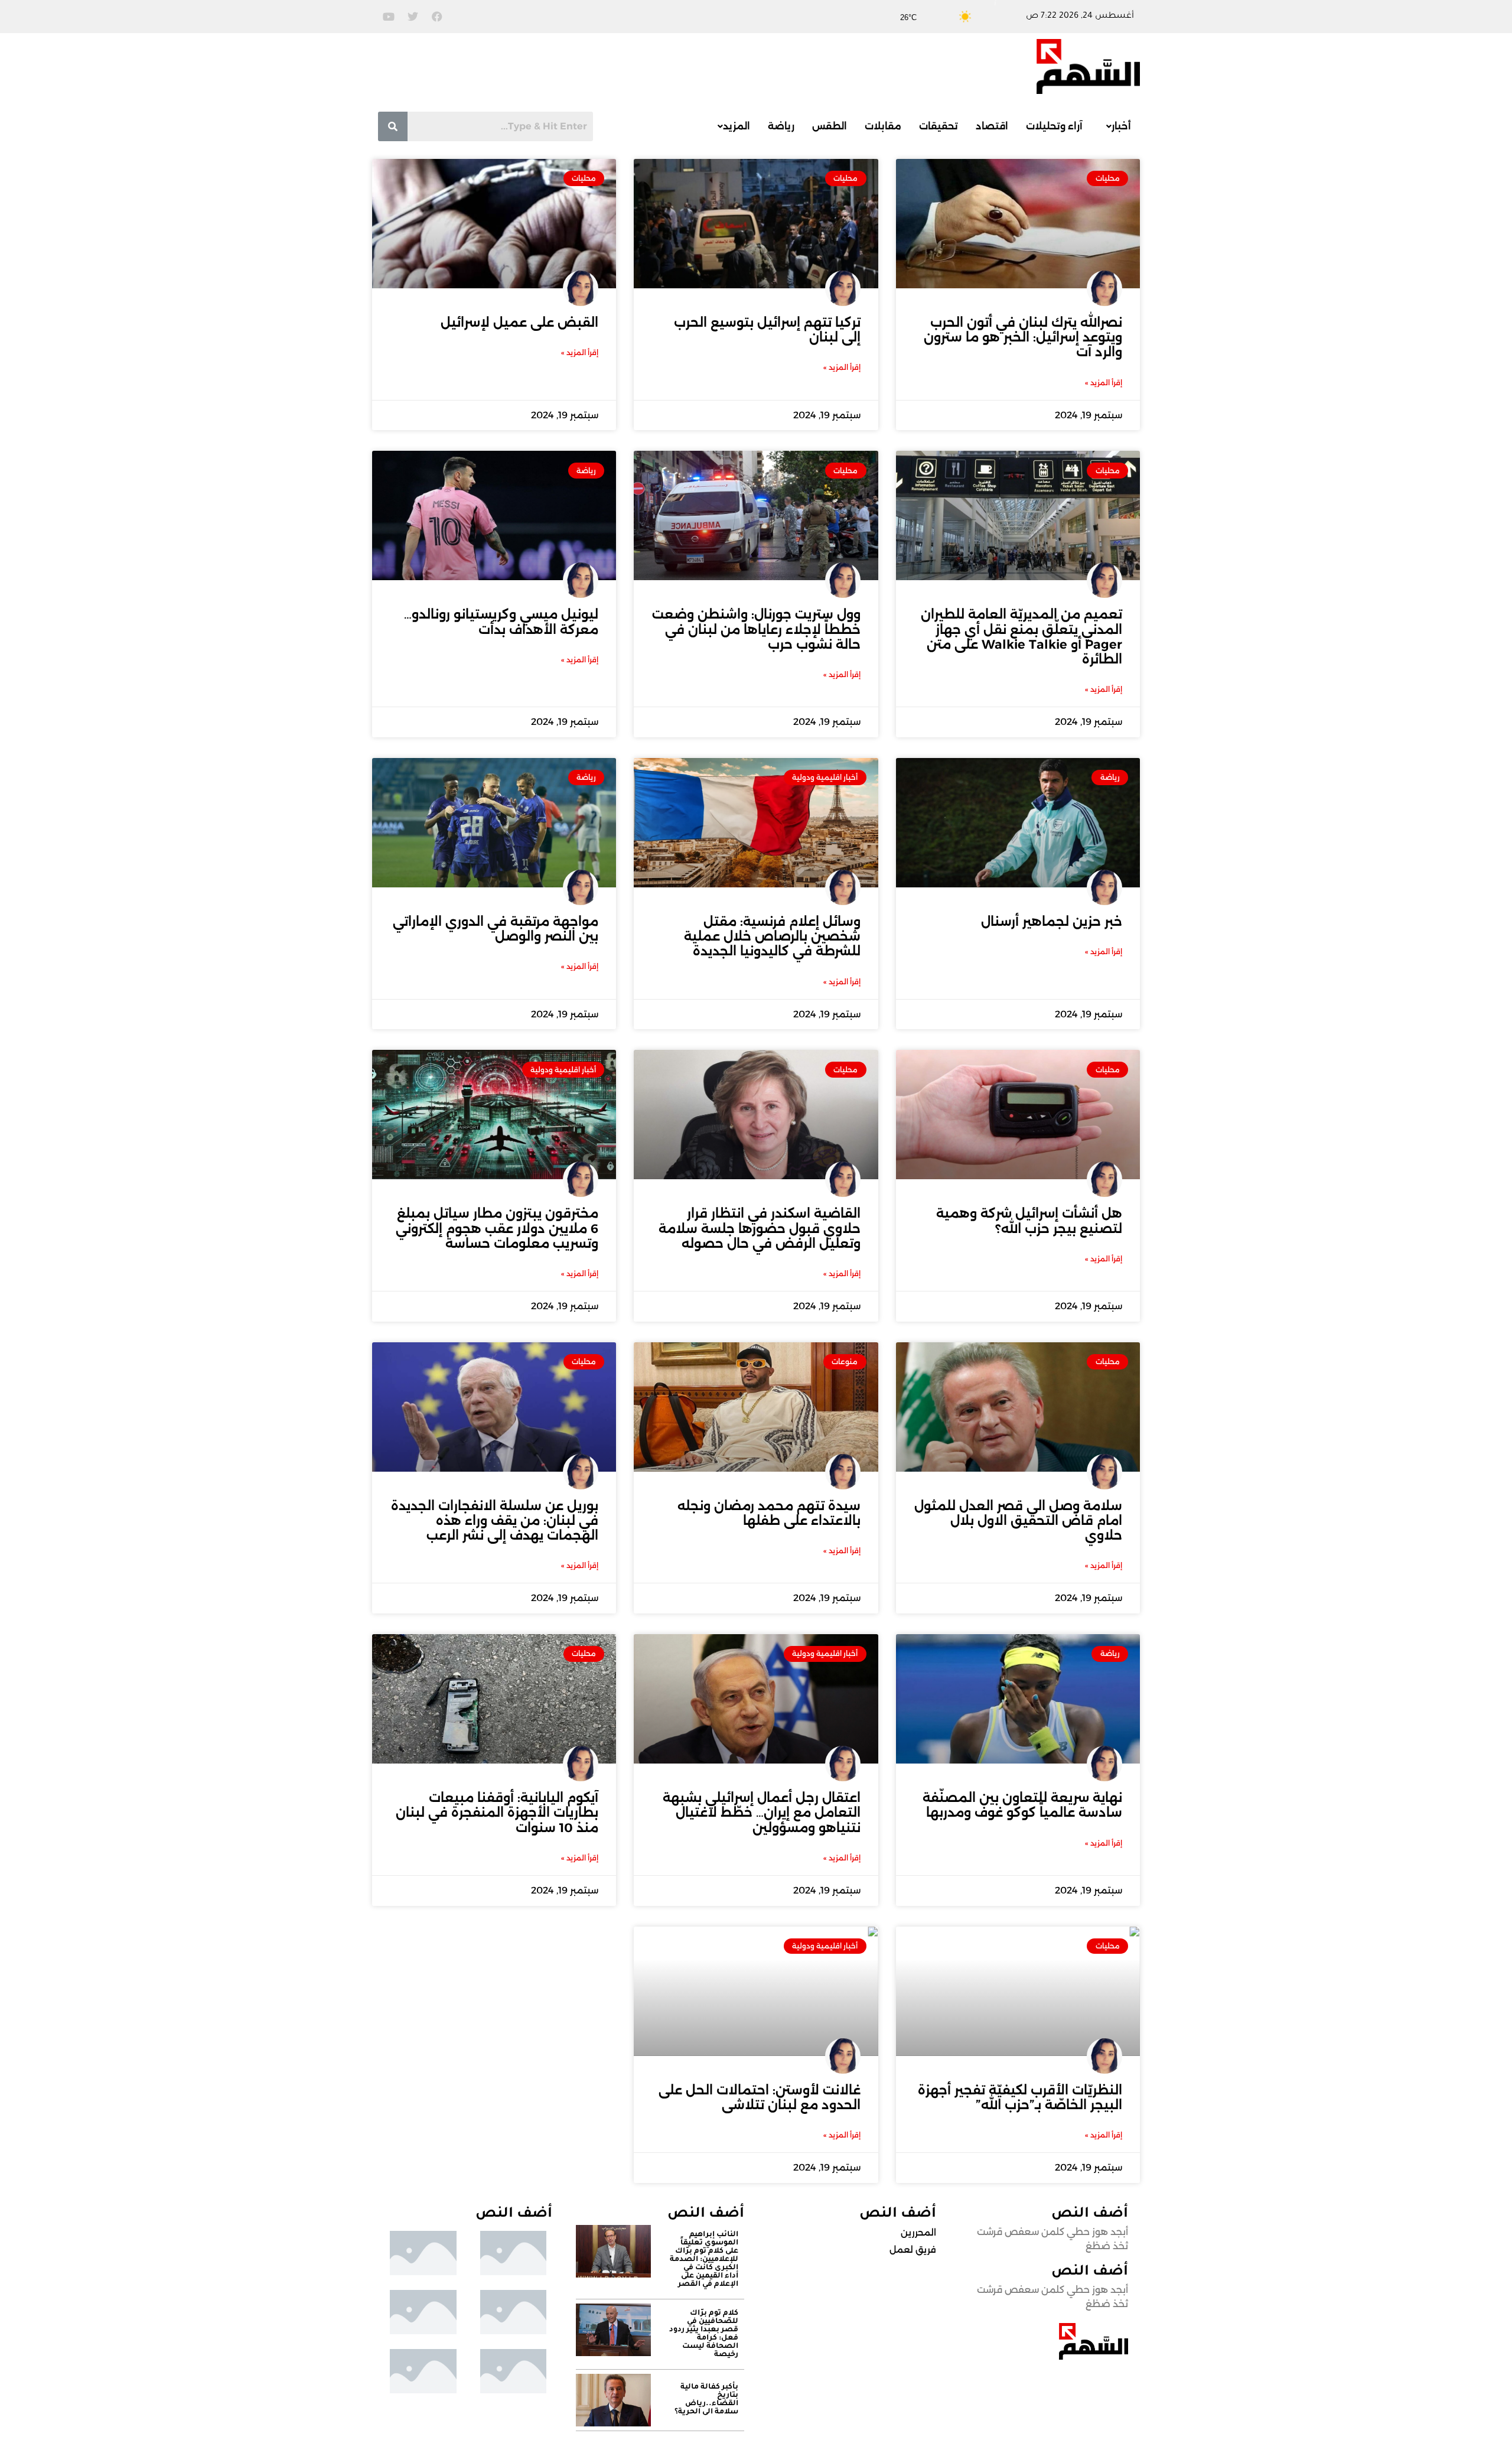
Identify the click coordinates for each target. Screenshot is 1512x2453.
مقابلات (883, 126)
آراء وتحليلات (1054, 126)
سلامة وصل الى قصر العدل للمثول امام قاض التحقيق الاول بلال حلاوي (1018, 1520)
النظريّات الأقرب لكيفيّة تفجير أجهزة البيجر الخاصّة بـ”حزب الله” (1020, 2097)
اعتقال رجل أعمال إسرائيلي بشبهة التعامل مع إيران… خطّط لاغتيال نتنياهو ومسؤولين (762, 1812)
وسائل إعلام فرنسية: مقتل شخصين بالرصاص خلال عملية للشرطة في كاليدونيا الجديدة (772, 936)
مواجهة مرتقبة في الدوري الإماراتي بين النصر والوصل (496, 929)
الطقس (830, 126)
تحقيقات (939, 126)
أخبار (1121, 126)
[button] (1116, 126)
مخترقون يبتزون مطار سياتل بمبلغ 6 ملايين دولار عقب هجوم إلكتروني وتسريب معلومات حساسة (497, 1228)
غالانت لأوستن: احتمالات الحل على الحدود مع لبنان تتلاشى (760, 2097)
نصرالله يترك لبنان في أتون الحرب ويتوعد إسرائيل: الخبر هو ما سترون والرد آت (1023, 337)
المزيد (737, 126)
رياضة (781, 126)
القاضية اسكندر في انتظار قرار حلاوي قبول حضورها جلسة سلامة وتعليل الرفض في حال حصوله (760, 1228)
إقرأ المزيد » (1104, 383)
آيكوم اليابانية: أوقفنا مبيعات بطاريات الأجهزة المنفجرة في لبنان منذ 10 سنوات (497, 1812)
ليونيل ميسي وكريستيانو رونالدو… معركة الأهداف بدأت (501, 622)
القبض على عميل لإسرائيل (519, 322)
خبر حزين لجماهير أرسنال (1052, 921)
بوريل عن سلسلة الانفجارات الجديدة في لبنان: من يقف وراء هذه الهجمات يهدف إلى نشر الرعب (495, 1520)
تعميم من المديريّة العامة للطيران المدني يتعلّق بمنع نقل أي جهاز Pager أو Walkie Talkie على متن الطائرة (1021, 637)
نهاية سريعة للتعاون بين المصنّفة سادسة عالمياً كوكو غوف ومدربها (1022, 1805)
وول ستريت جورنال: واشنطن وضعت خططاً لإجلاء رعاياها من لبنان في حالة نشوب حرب (756, 629)
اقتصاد (992, 126)
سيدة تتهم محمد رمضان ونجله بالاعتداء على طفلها (769, 1513)
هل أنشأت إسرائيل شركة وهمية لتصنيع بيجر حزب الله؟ (1029, 1221)
